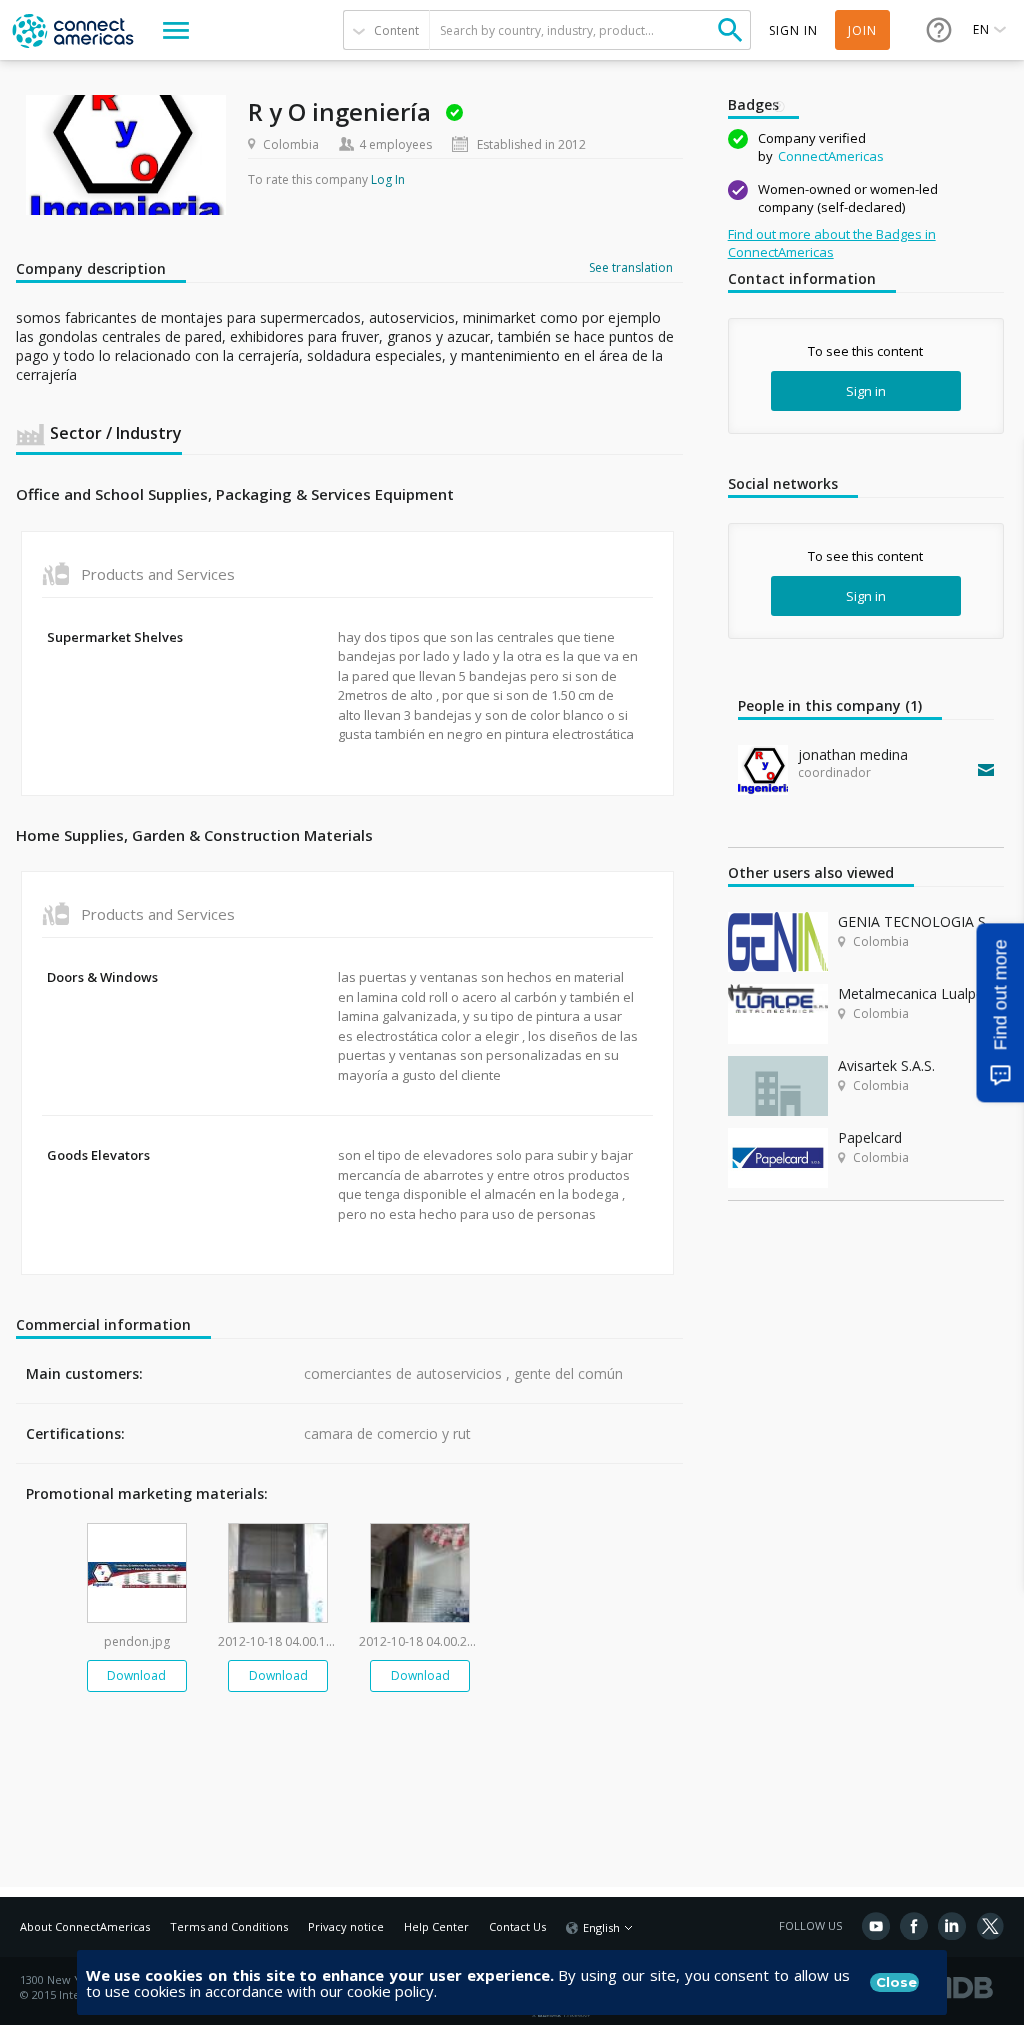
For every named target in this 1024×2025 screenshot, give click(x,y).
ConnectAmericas (831, 156)
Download (136, 1675)
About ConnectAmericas (85, 1926)
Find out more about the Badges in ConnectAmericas (832, 243)
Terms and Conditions (229, 1926)
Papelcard (870, 1137)
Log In (388, 179)
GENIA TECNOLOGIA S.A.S (921, 921)
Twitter (990, 1926)
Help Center (436, 1926)
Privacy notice (346, 1926)
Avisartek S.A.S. (886, 1065)
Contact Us (517, 1926)
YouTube (876, 1926)
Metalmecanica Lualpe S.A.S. (921, 993)
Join (862, 30)
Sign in (866, 391)
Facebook (914, 1926)
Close (896, 1982)
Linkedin (952, 1926)
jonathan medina (853, 754)
